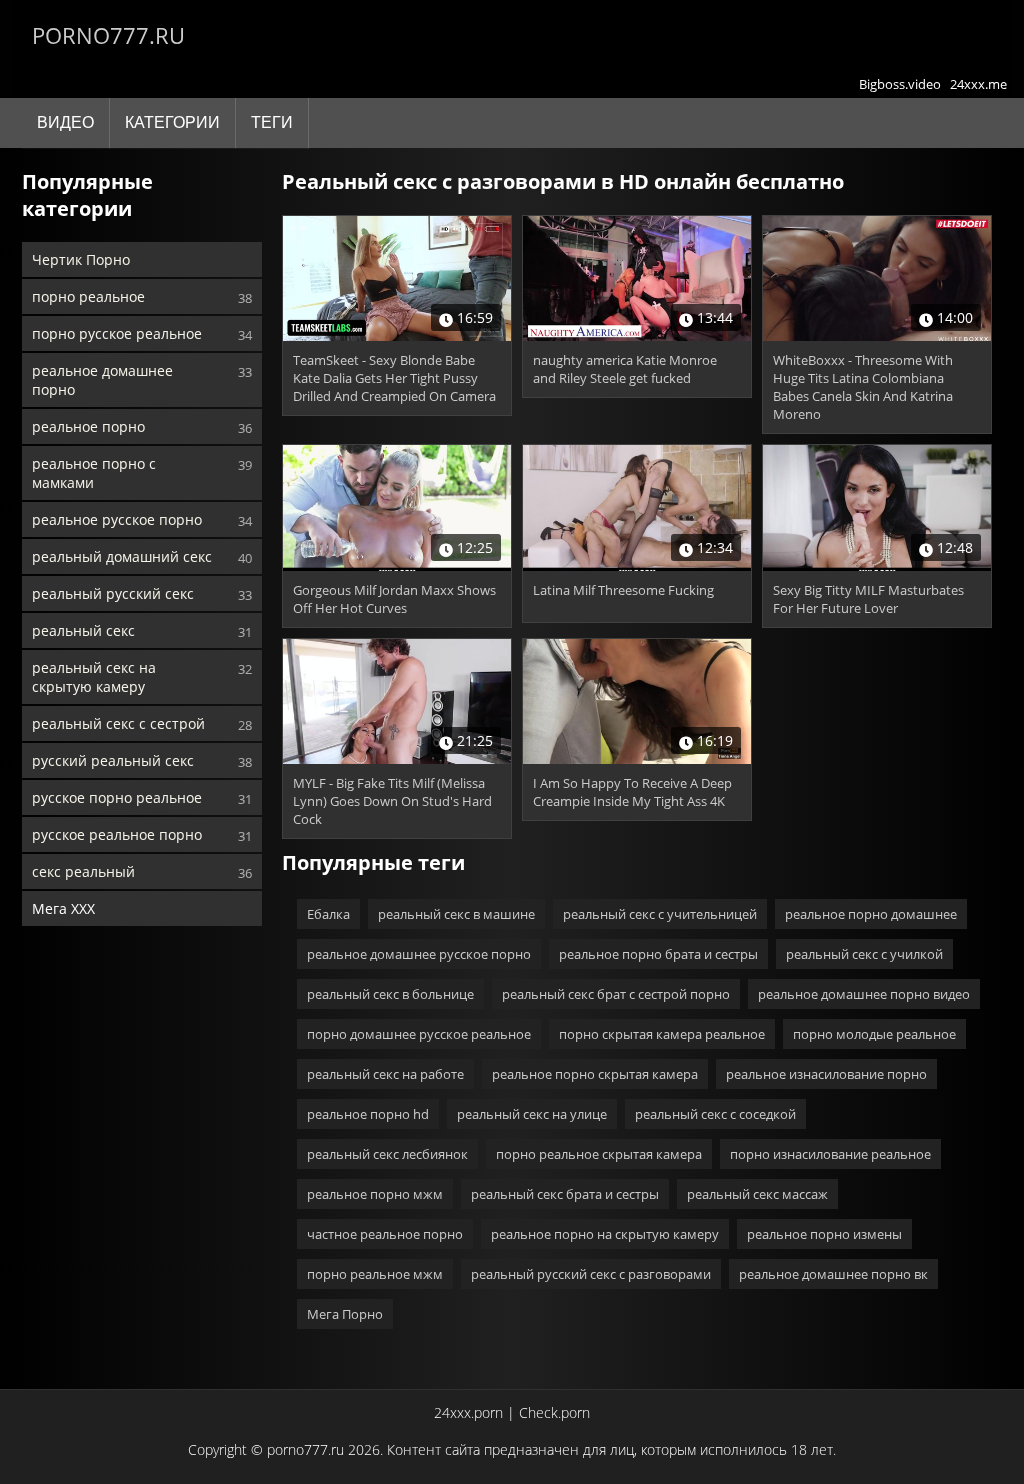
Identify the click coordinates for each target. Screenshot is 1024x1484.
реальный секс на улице (532, 1114)
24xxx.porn (468, 1412)
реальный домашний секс (122, 556)
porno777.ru (108, 35)
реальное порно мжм (375, 1194)
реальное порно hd (368, 1114)
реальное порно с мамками (94, 473)
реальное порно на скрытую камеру (605, 1234)
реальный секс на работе (385, 1074)
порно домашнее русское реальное (419, 1034)
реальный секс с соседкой (715, 1114)
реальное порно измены (824, 1234)
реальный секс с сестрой (118, 723)
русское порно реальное (117, 797)
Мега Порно (345, 1314)
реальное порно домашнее (871, 914)
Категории (172, 122)
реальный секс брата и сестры (565, 1194)
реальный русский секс (113, 593)
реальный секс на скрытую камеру (94, 677)
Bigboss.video (900, 84)
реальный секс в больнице (390, 994)
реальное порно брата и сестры (658, 954)
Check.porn (554, 1412)
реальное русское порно (117, 519)
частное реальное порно (385, 1234)
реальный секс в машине (456, 914)
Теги (272, 122)
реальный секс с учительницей (660, 914)
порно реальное (88, 296)
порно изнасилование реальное (830, 1154)
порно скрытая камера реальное (662, 1034)
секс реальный (83, 871)
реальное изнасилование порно (826, 1074)
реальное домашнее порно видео (864, 994)
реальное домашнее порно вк (833, 1274)
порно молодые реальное (874, 1034)
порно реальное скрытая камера (599, 1154)
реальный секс (83, 630)
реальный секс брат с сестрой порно (616, 994)
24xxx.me (978, 84)
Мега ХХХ (63, 908)
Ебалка (328, 914)
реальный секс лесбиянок (387, 1154)
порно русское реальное (117, 333)
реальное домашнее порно (102, 380)
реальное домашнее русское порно (419, 954)
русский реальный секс (113, 760)
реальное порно (88, 426)
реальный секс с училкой (864, 954)
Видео (65, 122)
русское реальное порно (117, 834)
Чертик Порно (81, 259)
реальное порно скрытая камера (595, 1074)
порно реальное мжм (375, 1274)
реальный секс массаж (757, 1194)
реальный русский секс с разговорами (591, 1274)
